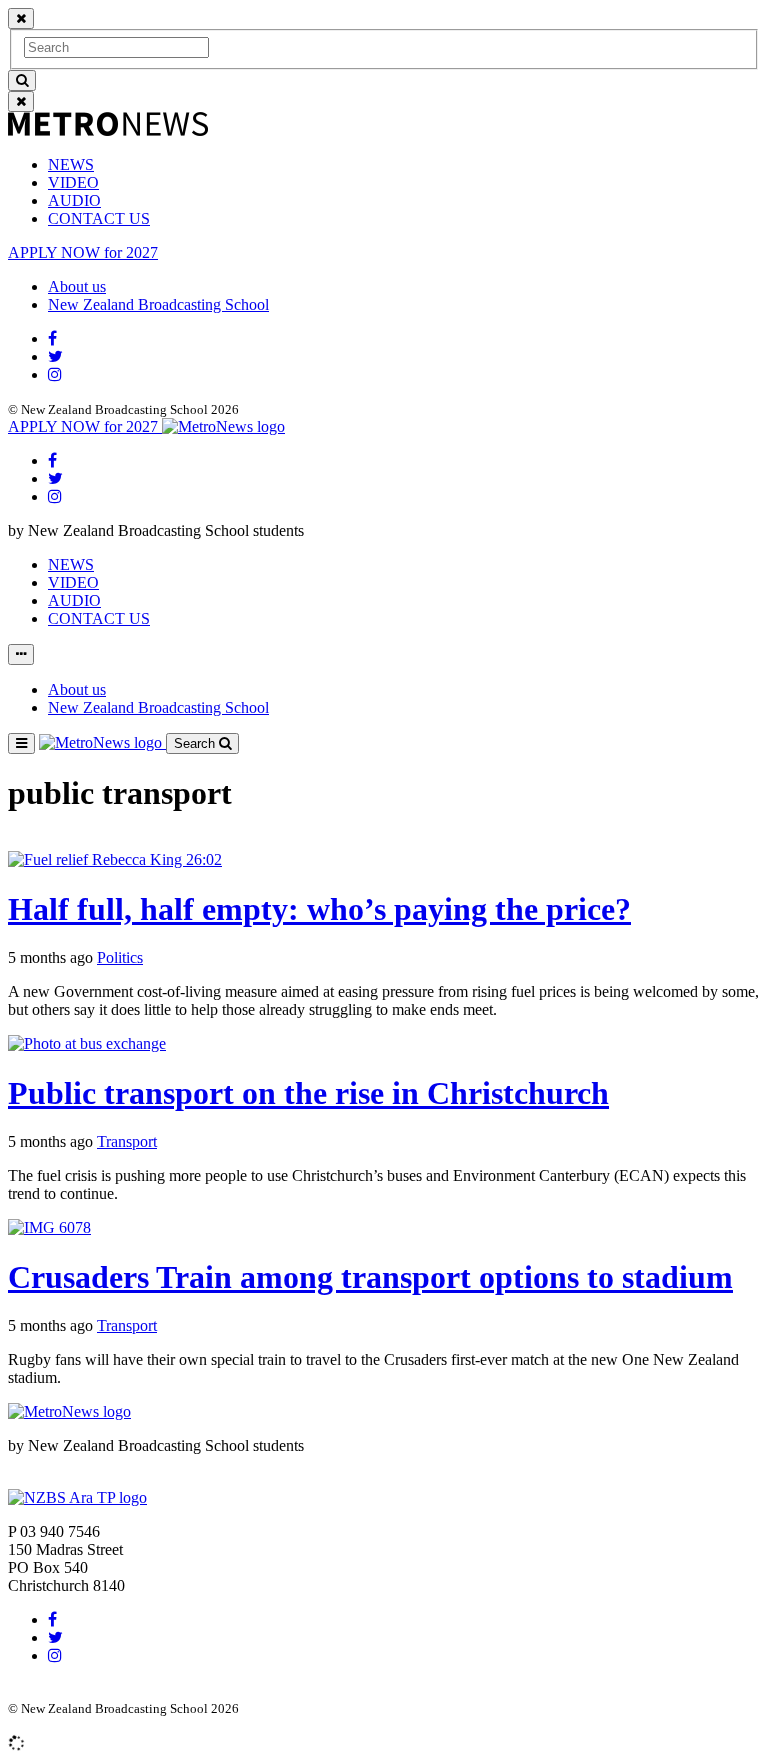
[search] (22, 80)
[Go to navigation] (21, 743)
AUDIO (74, 200)
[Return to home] (223, 426)
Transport (127, 1141)
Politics (120, 957)
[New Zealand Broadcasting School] (77, 1497)
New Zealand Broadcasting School (158, 304)
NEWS (71, 164)
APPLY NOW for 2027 (83, 252)
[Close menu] (21, 18)
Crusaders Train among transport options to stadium (370, 1277)
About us (77, 286)
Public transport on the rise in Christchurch (308, 1093)
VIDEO (73, 182)
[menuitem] (404, 165)
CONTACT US (99, 218)
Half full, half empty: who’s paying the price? (319, 909)
